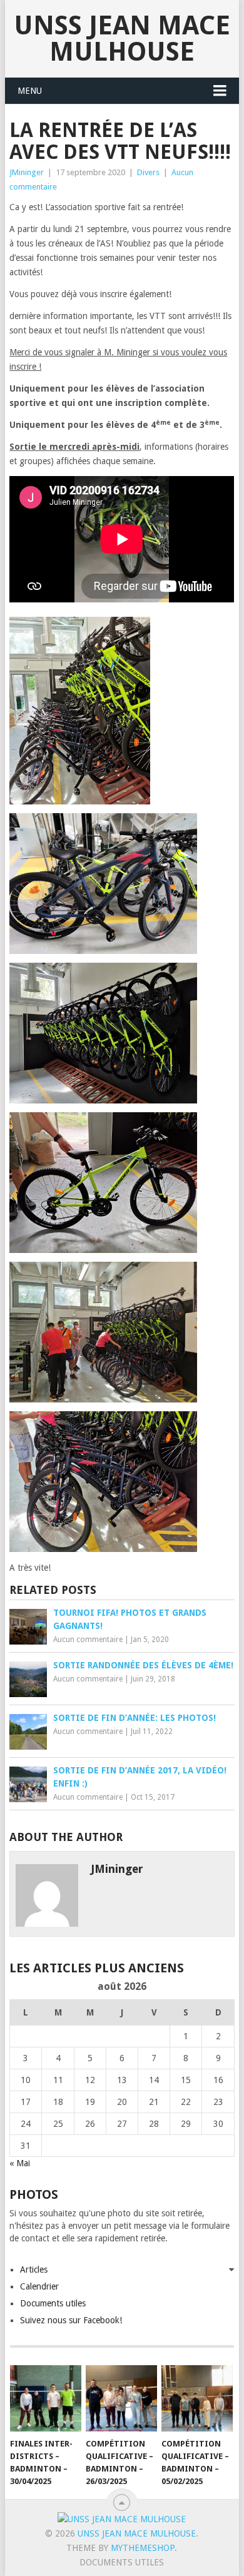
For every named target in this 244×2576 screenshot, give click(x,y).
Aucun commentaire (88, 1640)
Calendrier (39, 2286)
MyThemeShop (143, 2548)
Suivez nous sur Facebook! (71, 2320)
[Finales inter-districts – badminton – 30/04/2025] (46, 2398)
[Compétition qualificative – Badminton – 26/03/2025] (121, 2398)
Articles (34, 2269)
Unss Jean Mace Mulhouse (122, 38)
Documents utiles (53, 2303)
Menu (30, 91)
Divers (148, 172)
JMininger (27, 172)
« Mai (20, 2163)
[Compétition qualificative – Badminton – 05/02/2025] (197, 2398)
